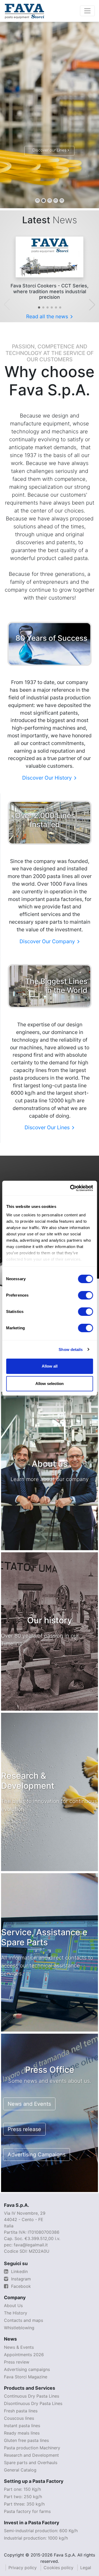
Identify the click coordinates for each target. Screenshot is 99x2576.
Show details (71, 1349)
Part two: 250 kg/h (23, 2497)
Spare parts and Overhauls (31, 2463)
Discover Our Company (48, 941)
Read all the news (48, 316)
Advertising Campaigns (37, 2155)
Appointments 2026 (24, 2355)
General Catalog (20, 2470)
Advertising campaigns (27, 2369)
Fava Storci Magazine (26, 2377)
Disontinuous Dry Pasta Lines (33, 2403)
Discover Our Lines (48, 1127)
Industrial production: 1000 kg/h (36, 2538)
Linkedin (19, 2271)
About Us (13, 2305)
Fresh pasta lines (21, 2411)
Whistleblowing (19, 2328)
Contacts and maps (23, 2320)
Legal (86, 2568)
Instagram (20, 2279)
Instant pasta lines (22, 2426)
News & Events (19, 2347)
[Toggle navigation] (87, 11)
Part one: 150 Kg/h (22, 2489)
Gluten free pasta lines (26, 2440)
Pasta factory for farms (27, 2511)
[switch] (85, 1295)
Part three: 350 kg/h (24, 2504)
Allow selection (49, 1384)
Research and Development (31, 2455)
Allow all (50, 1366)
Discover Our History (48, 778)
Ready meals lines (22, 2433)
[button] (39, 307)
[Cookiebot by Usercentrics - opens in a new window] (70, 1188)
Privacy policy (23, 2568)
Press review (17, 2362)
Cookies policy (58, 2568)
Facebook (20, 2286)
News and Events (29, 2104)
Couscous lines (19, 2418)
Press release (24, 2129)
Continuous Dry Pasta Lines (32, 2396)
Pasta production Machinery (32, 2448)
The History (16, 2313)
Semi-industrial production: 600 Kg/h (41, 2531)
